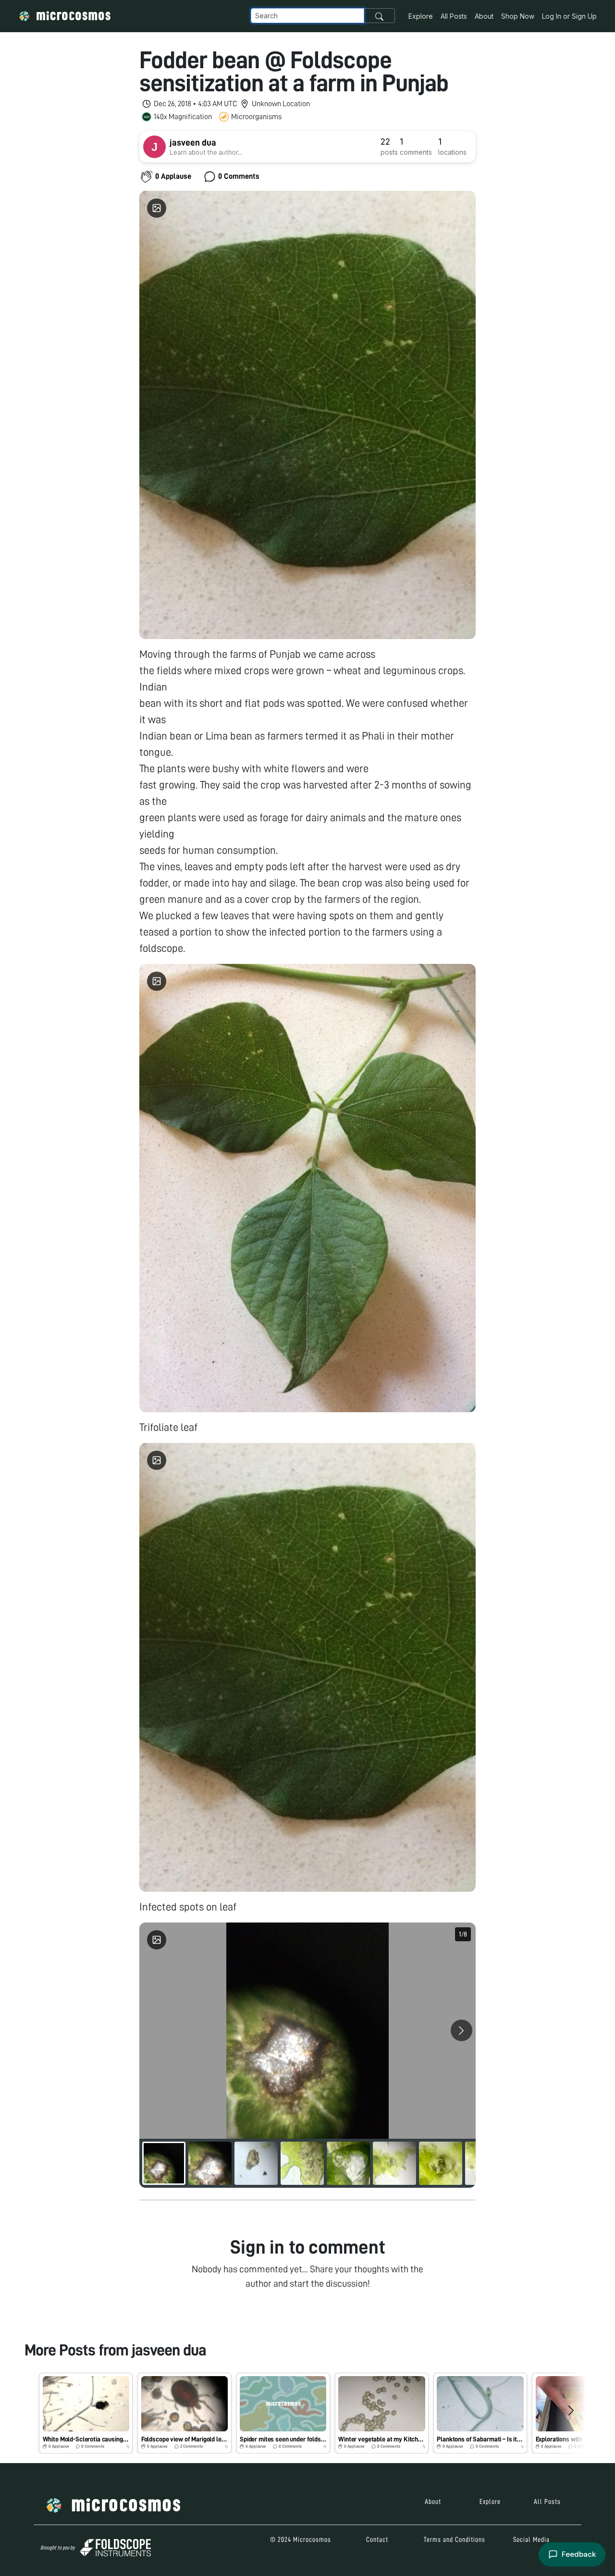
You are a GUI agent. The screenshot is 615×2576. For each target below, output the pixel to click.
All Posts (454, 16)
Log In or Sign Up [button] (569, 16)
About (484, 16)
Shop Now (518, 16)
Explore (421, 16)
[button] (86, 2413)
